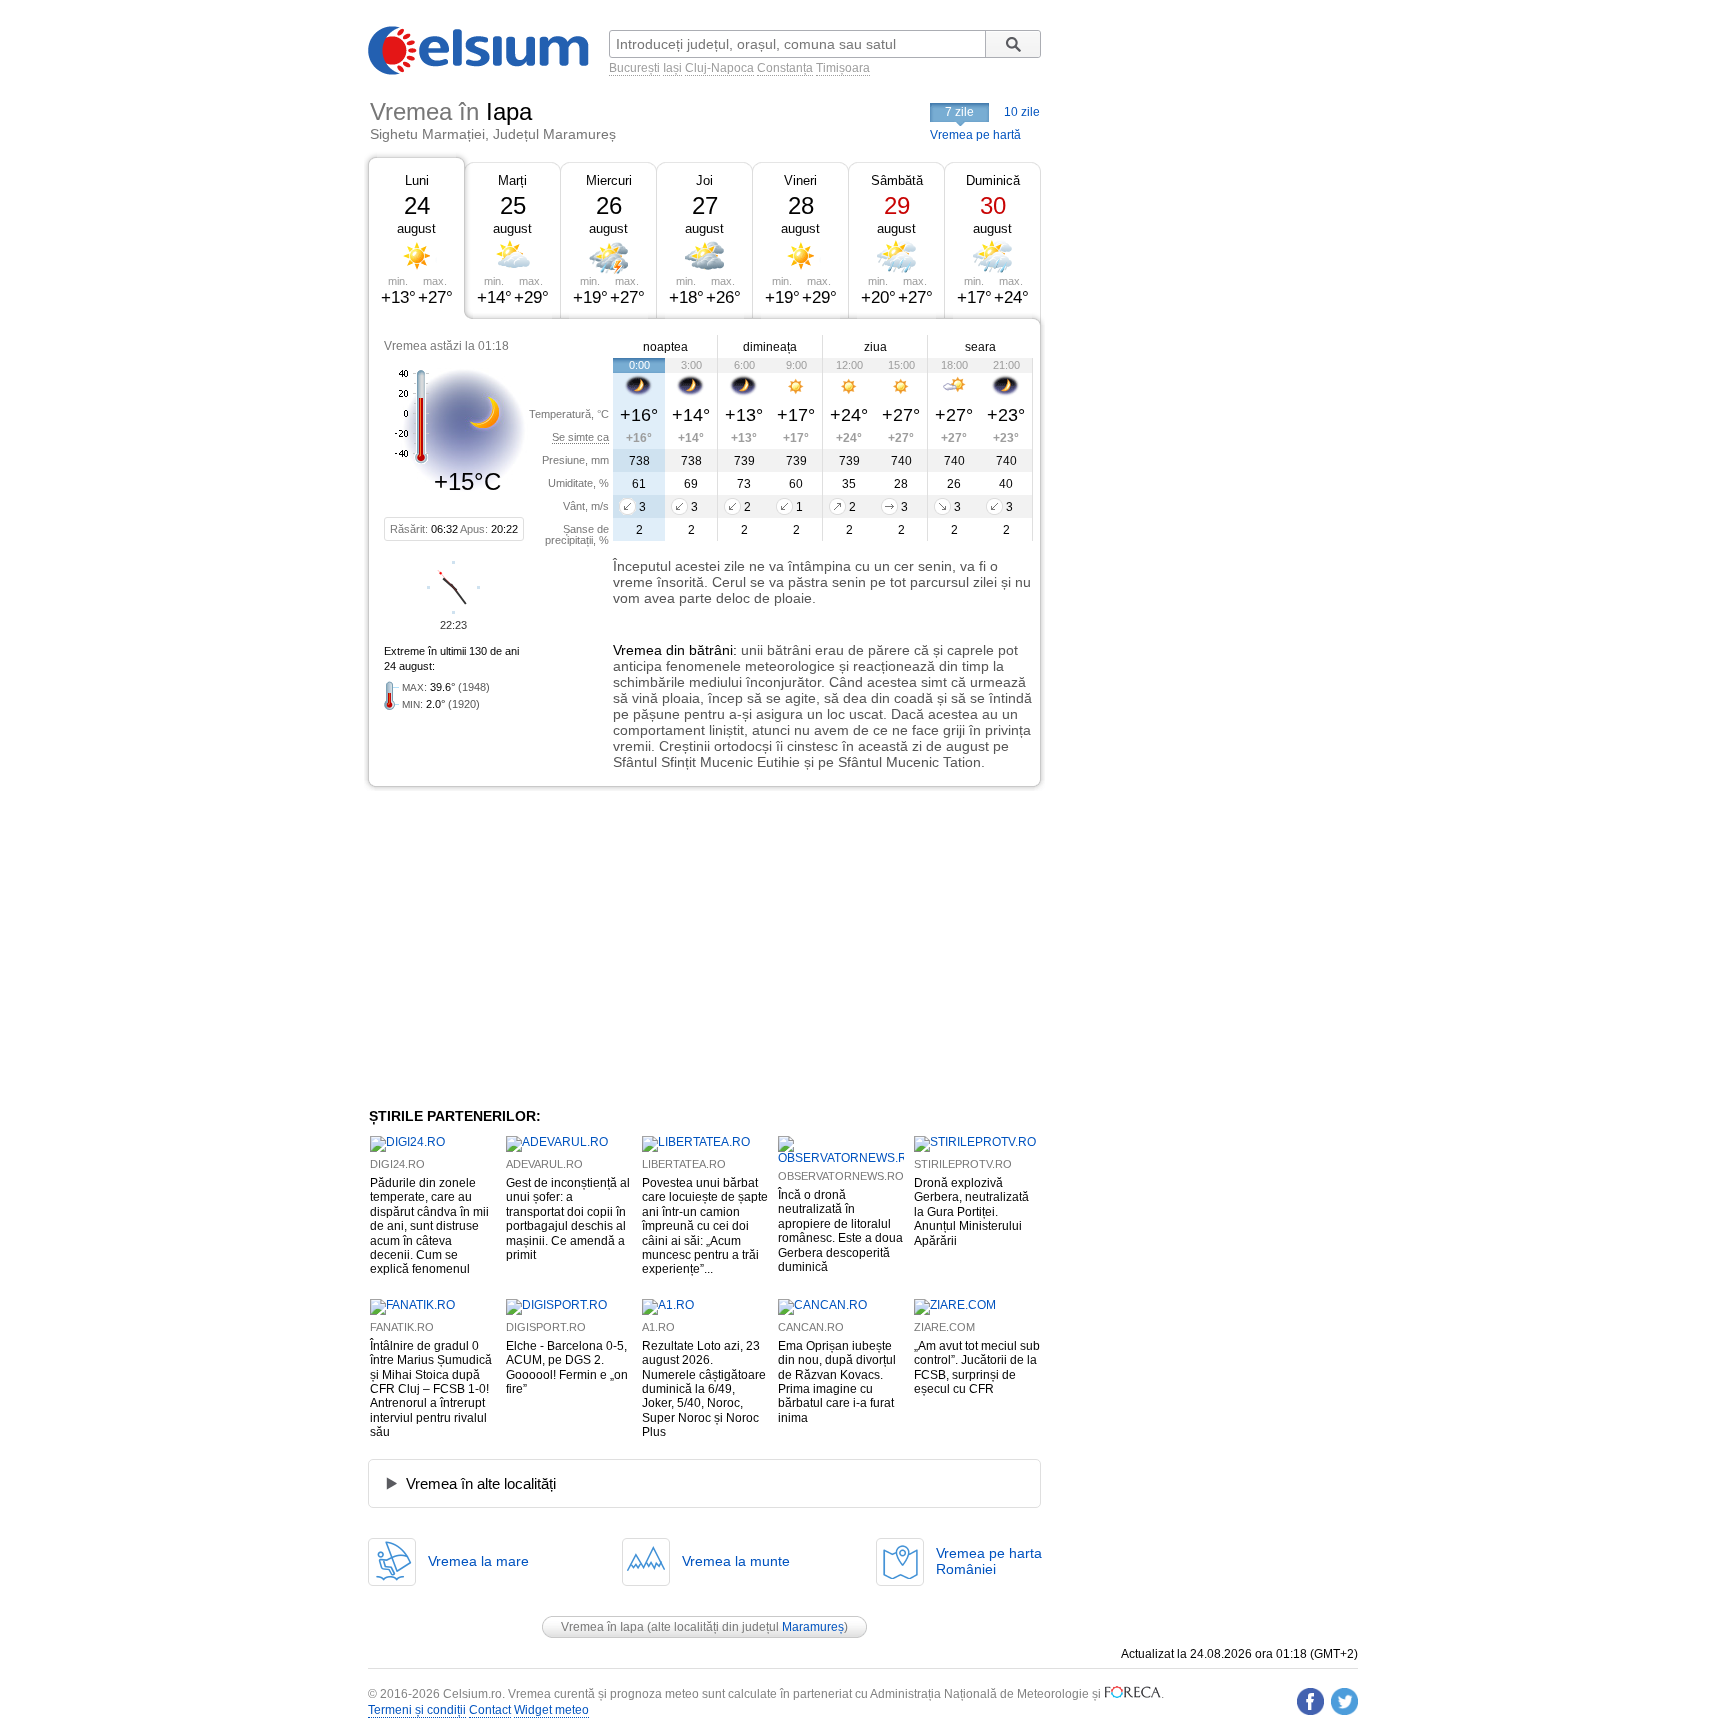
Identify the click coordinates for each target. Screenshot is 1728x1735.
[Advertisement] (532, 947)
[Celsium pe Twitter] (1344, 1701)
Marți (512, 180)
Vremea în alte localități (481, 1483)
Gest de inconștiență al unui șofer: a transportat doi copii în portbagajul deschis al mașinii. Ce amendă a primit (568, 1219)
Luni (417, 180)
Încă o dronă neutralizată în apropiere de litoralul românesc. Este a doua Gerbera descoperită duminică (840, 1231)
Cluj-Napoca (719, 68)
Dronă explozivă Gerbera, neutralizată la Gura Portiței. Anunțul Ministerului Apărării (971, 1212)
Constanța (785, 68)
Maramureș (813, 1627)
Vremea (637, 650)
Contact (490, 1710)
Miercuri (609, 180)
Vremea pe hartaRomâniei (989, 1561)
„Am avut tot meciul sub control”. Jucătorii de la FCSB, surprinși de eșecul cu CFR (977, 1367)
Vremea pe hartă (975, 135)
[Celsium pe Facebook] (1310, 1701)
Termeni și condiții (417, 1710)
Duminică (993, 180)
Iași (672, 68)
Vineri (800, 180)
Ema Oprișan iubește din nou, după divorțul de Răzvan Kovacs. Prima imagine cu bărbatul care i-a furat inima (837, 1382)
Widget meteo (551, 1710)
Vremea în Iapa (602, 1627)
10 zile (1022, 112)
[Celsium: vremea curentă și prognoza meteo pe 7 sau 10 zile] (480, 71)
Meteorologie (1053, 1694)
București (634, 68)
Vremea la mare (478, 1561)
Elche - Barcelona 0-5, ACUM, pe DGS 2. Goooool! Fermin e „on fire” (567, 1367)
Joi (704, 180)
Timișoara (843, 68)
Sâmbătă (897, 180)
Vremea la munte (736, 1561)
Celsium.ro (472, 1694)
